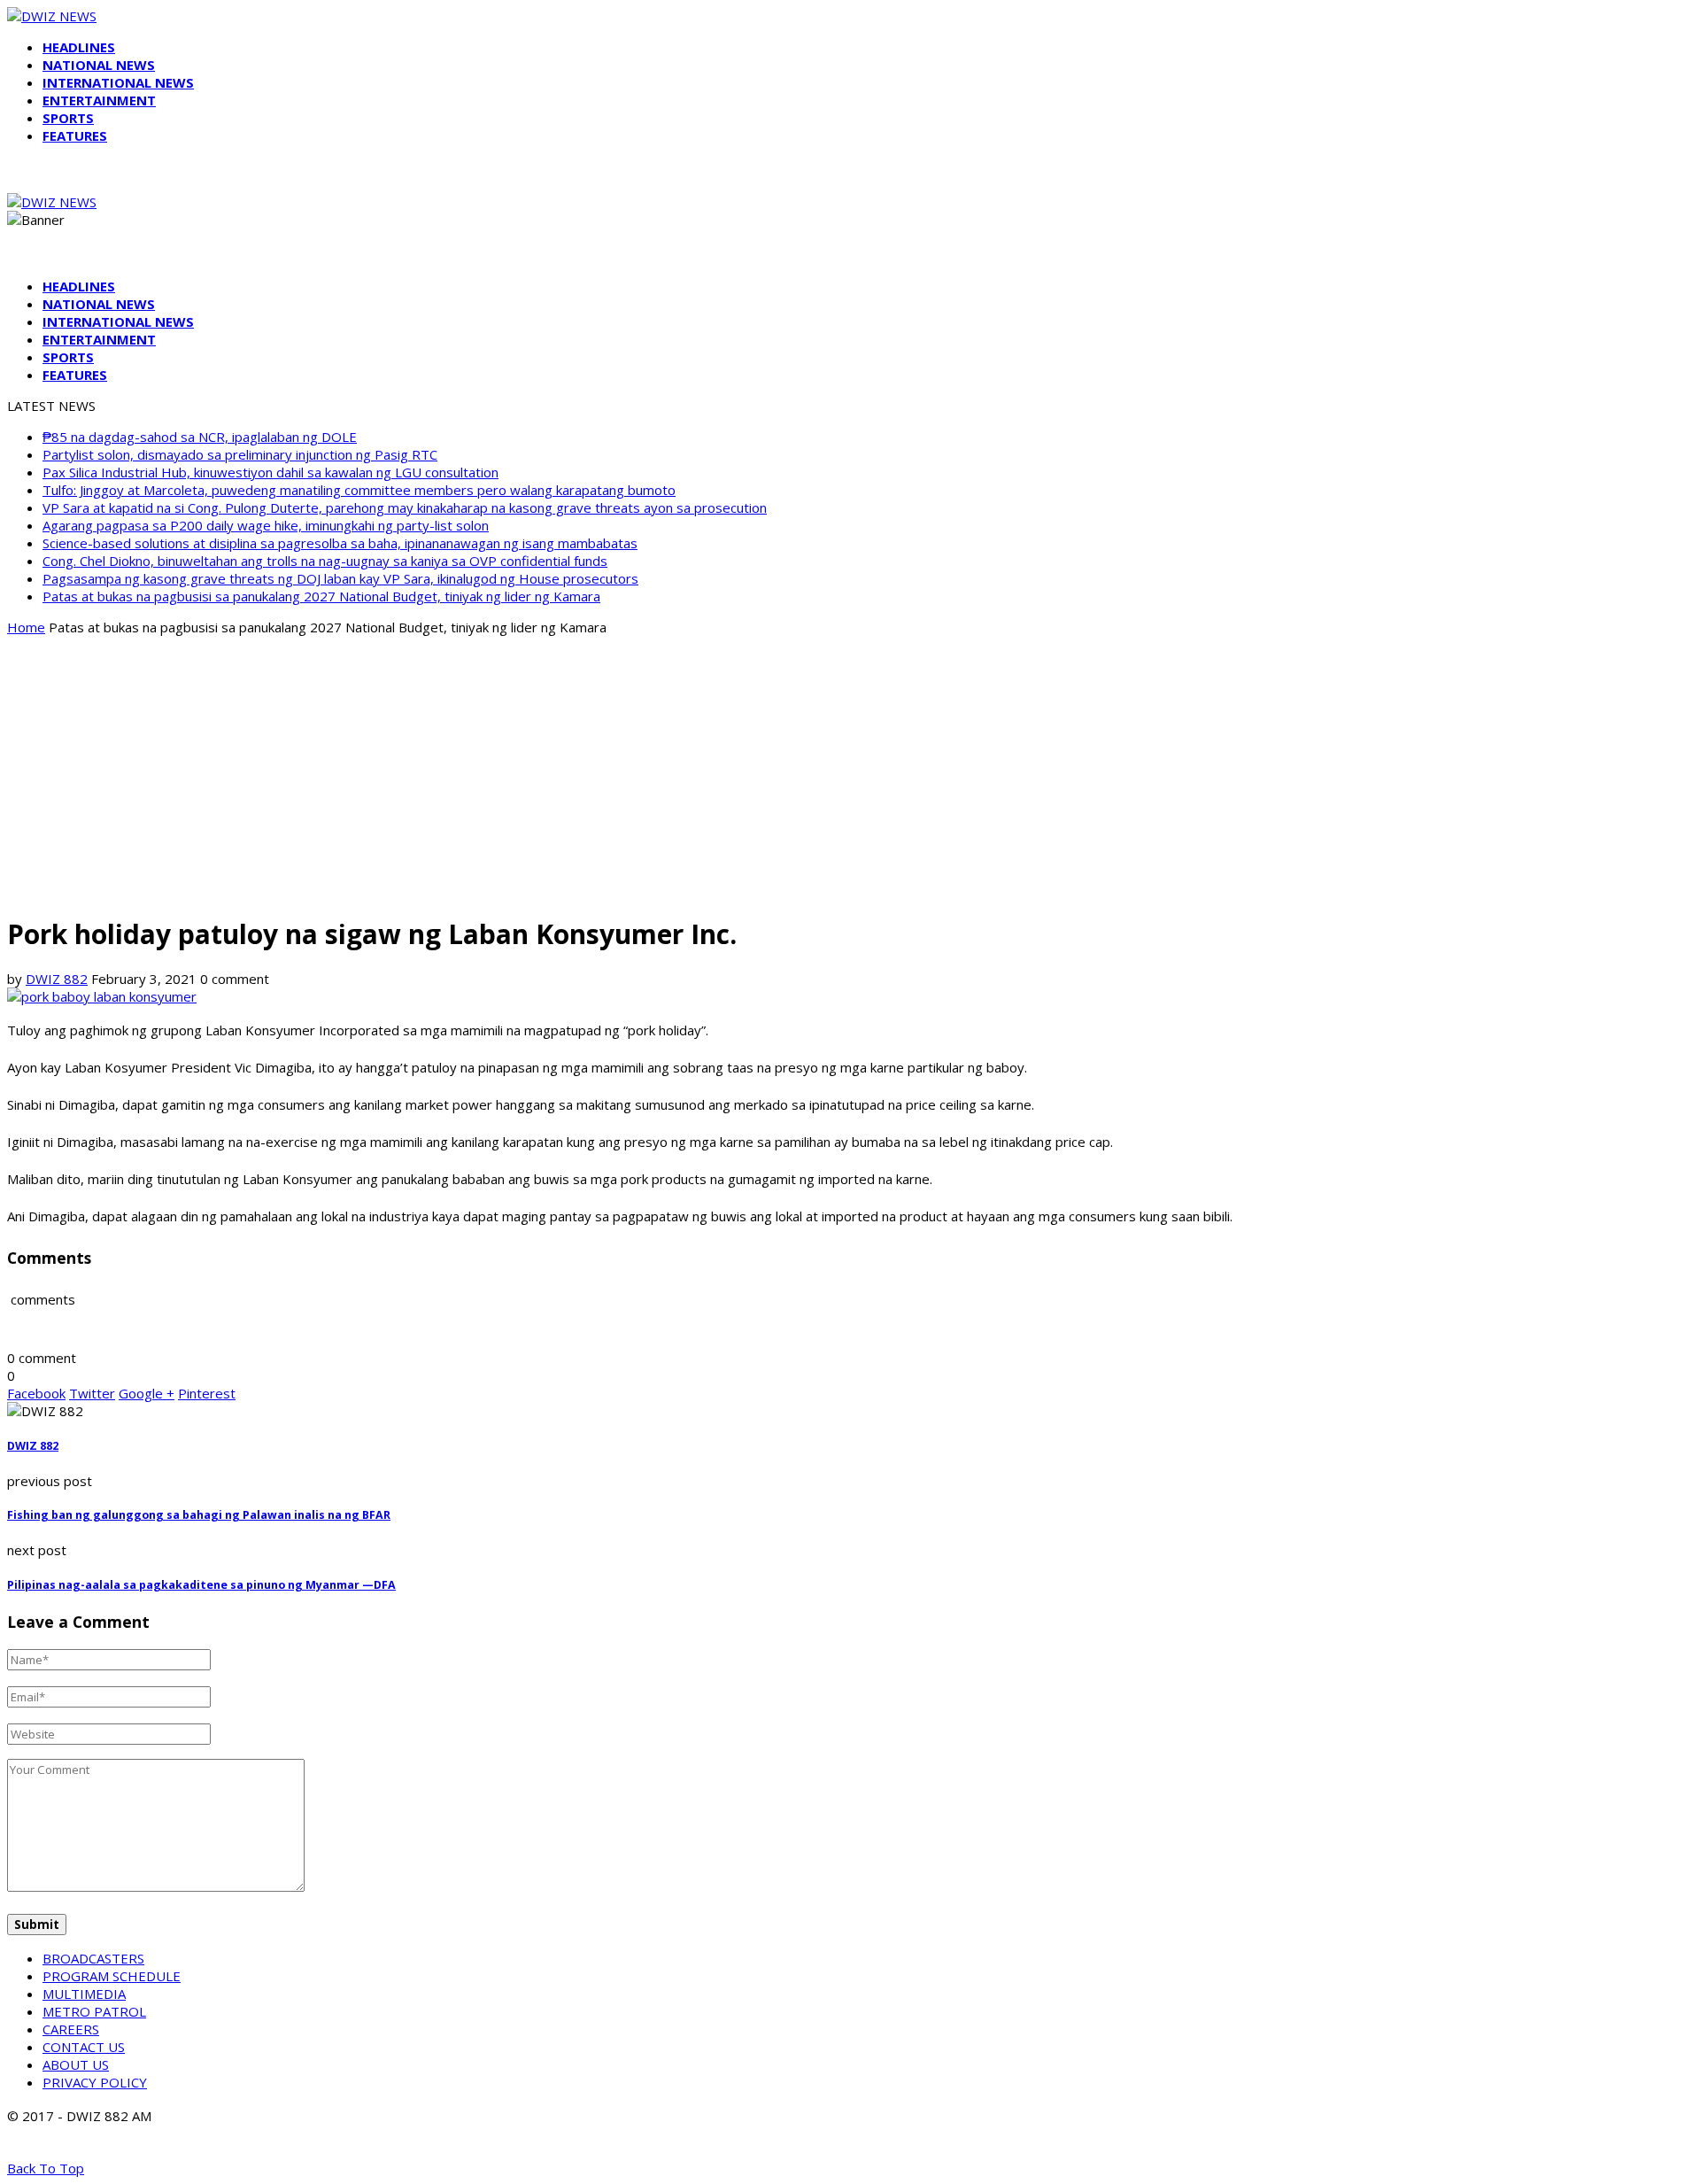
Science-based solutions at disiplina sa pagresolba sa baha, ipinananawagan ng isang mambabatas (340, 543)
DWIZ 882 (57, 979)
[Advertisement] (850, 774)
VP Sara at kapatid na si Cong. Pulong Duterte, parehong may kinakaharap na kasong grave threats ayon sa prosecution (405, 507)
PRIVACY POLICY (95, 2082)
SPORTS (68, 118)
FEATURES (75, 136)
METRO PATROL (94, 2011)
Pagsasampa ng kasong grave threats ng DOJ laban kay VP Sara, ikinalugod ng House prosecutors (340, 578)
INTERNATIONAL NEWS (118, 82)
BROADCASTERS (93, 1958)
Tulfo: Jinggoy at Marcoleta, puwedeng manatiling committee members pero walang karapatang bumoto (359, 490)
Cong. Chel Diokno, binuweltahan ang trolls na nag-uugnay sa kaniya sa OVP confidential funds (325, 561)
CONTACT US (84, 2047)
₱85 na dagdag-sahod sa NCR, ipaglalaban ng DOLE (200, 437)
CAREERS (71, 2029)
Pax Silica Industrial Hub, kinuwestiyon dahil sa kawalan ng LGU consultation (270, 472)
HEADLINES (79, 47)
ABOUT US (76, 2064)
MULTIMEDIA (84, 1994)
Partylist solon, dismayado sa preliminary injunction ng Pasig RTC (240, 454)
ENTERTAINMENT (99, 100)
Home (26, 627)
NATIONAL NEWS (99, 65)
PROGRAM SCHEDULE (112, 1976)
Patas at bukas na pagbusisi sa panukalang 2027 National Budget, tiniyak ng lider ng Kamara (321, 596)
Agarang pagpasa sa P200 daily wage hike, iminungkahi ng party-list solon (266, 525)
